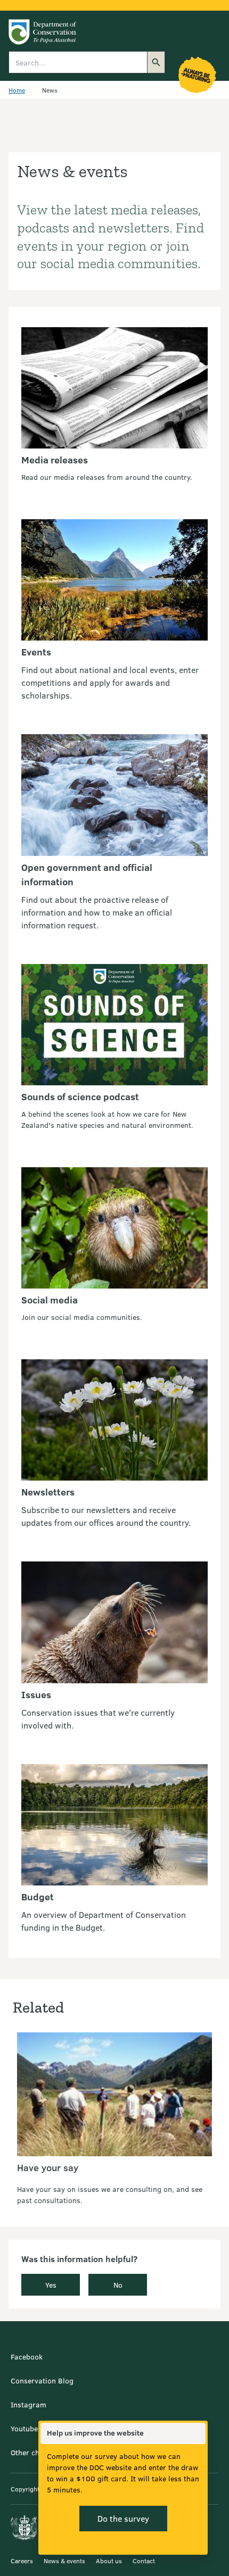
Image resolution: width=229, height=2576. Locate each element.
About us (109, 2561)
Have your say (48, 2167)
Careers (22, 2561)
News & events (64, 2561)
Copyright (25, 2489)
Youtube (24, 2428)
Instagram (28, 2404)
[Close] (197, 2433)
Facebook (27, 2357)
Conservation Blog (42, 2380)
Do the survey (123, 2518)
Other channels (36, 2452)
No (118, 2285)
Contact (144, 2561)
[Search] (156, 62)
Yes (51, 2285)
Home (17, 90)
